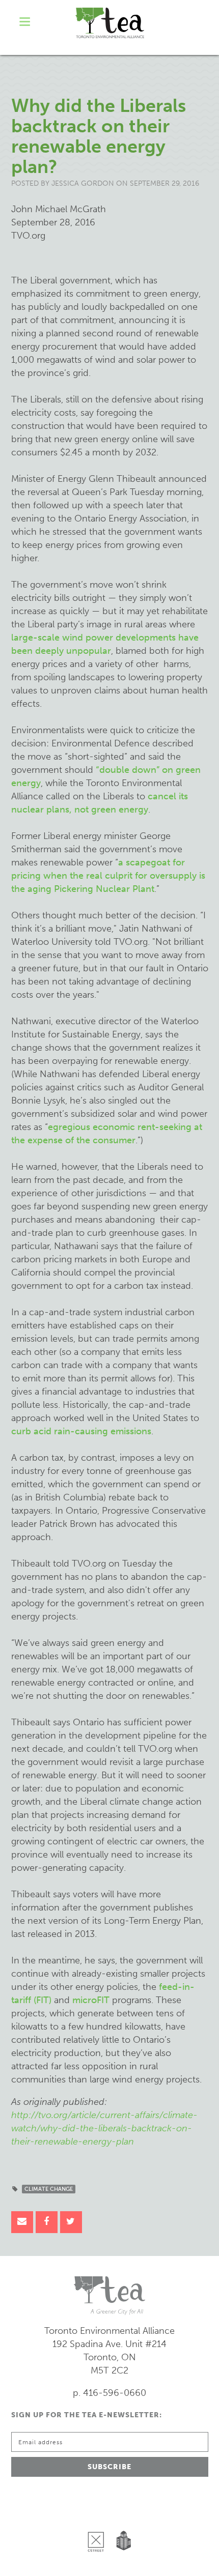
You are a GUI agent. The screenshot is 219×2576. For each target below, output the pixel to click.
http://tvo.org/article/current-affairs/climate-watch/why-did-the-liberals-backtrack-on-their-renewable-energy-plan (104, 2128)
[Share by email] (22, 2222)
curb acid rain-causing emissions (81, 1431)
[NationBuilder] (121, 2515)
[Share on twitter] (71, 2222)
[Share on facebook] (47, 2222)
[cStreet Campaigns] (98, 2515)
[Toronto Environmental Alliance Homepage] (110, 23)
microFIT (91, 2000)
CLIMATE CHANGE (49, 2189)
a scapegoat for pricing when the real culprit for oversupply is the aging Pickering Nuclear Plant (108, 876)
